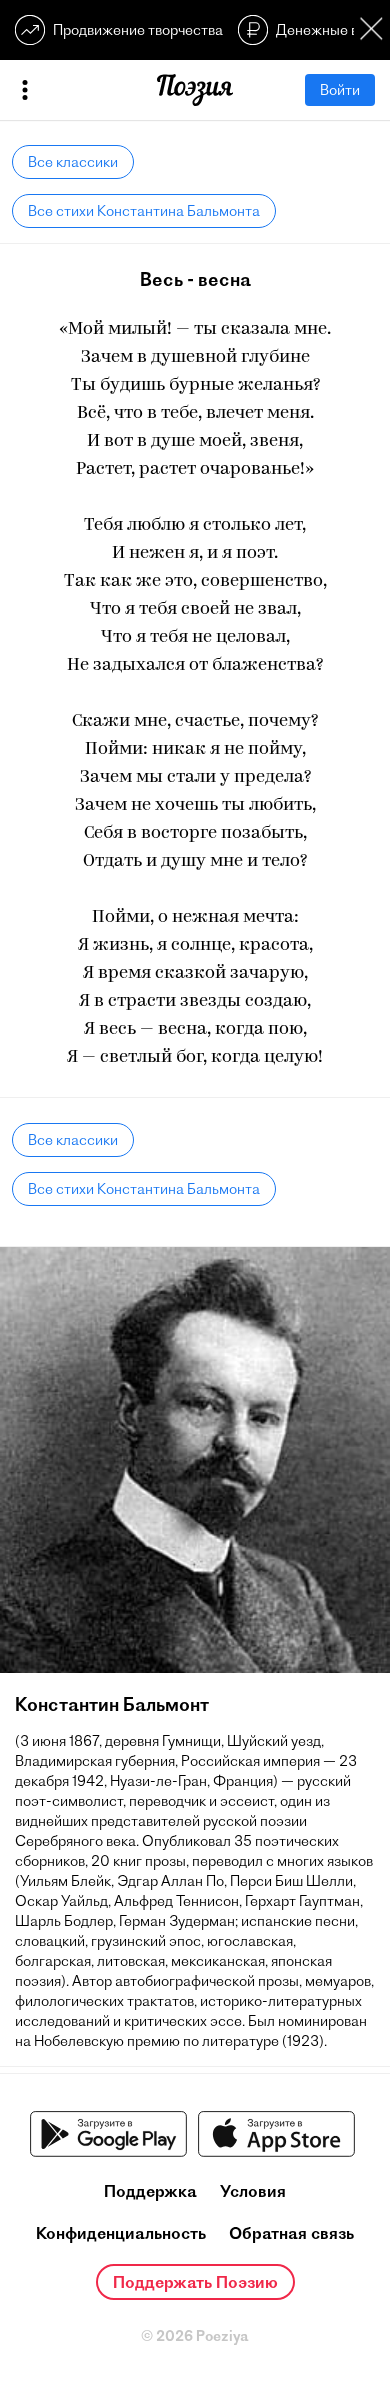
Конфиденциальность (121, 2233)
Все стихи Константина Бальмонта (144, 211)
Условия (253, 2191)
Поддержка (150, 2191)
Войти (340, 90)
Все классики (73, 162)
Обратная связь (291, 2233)
